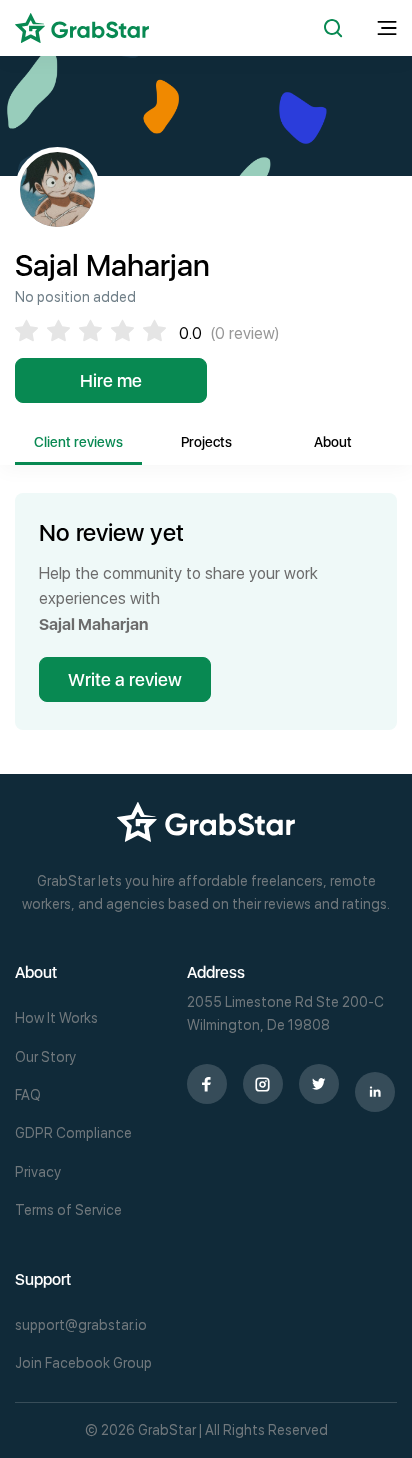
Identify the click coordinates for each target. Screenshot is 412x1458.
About (333, 442)
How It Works (56, 1018)
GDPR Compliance (73, 1133)
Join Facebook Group (83, 1363)
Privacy (38, 1172)
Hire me (111, 380)
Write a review (125, 679)
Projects (206, 442)
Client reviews (78, 442)
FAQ (28, 1095)
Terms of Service (68, 1210)
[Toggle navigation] (387, 28)
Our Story (45, 1057)
